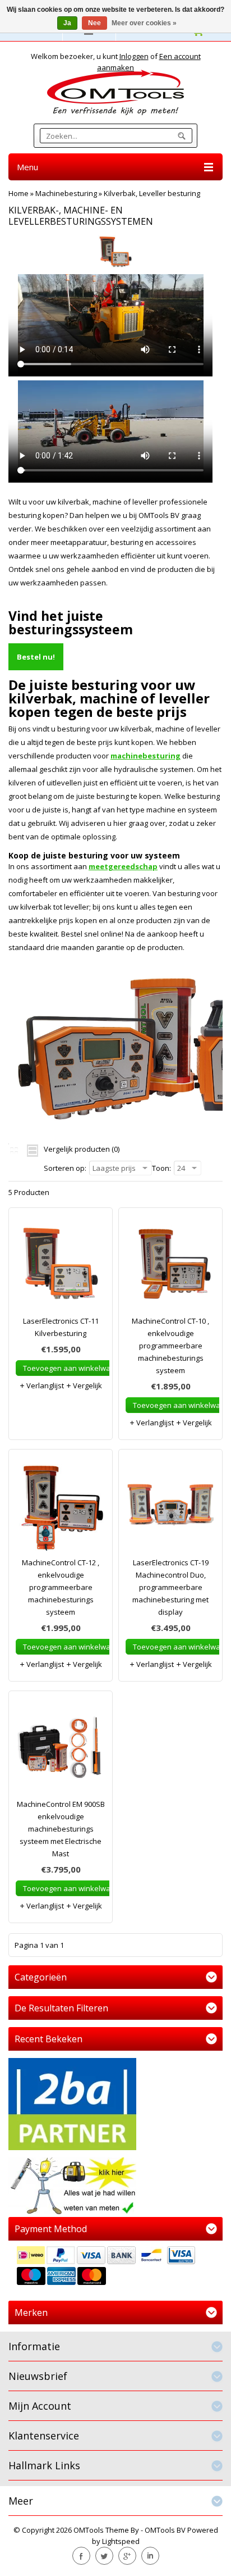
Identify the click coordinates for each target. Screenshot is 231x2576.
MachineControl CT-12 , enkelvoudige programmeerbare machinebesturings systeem (61, 1587)
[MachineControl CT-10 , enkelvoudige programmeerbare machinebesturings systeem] (170, 1267)
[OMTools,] (115, 92)
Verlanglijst (44, 1385)
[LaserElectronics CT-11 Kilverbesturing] (61, 1267)
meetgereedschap (123, 866)
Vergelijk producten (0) (82, 1149)
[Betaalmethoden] (115, 2267)
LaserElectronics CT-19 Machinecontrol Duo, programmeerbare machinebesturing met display (170, 1587)
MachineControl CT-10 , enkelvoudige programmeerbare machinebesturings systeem (170, 1346)
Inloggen (134, 56)
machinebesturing (145, 756)
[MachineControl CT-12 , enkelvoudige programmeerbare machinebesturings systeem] (61, 1509)
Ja (67, 23)
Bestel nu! (36, 657)
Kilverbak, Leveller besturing (152, 193)
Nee (94, 23)
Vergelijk (87, 1385)
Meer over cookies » (144, 23)
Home (19, 193)
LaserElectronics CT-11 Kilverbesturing (61, 1327)
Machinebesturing (66, 193)
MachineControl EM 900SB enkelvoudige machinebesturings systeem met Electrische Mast (61, 1829)
